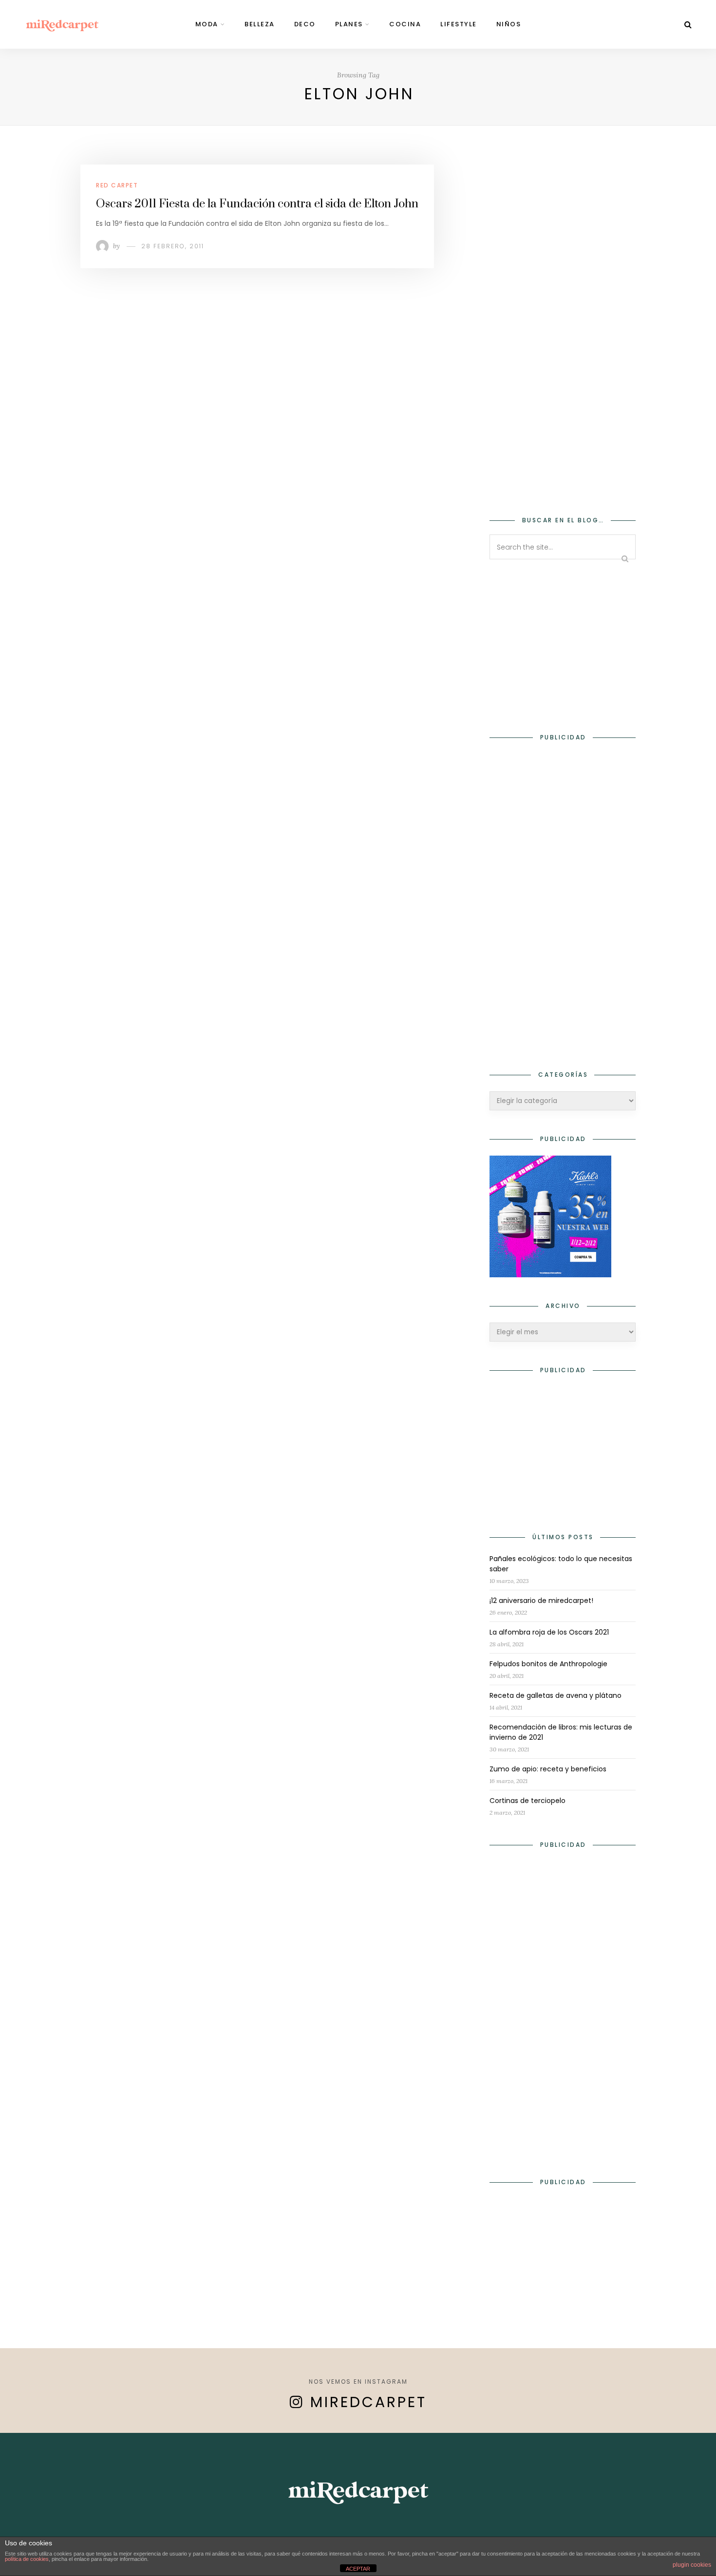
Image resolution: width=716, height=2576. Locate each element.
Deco (305, 24)
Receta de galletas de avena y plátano (556, 1695)
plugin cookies (692, 2565)
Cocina (405, 24)
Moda (207, 24)
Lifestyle (459, 24)
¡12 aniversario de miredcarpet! (541, 1601)
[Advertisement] (563, 334)
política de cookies (27, 2559)
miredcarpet (368, 2402)
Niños (509, 24)
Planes (349, 24)
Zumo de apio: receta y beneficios (548, 1769)
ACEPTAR (358, 2569)
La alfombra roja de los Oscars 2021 (549, 1632)
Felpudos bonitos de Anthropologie (548, 1664)
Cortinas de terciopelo (528, 1801)
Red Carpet (117, 185)
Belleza (260, 24)
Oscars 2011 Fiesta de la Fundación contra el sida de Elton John (257, 204)
